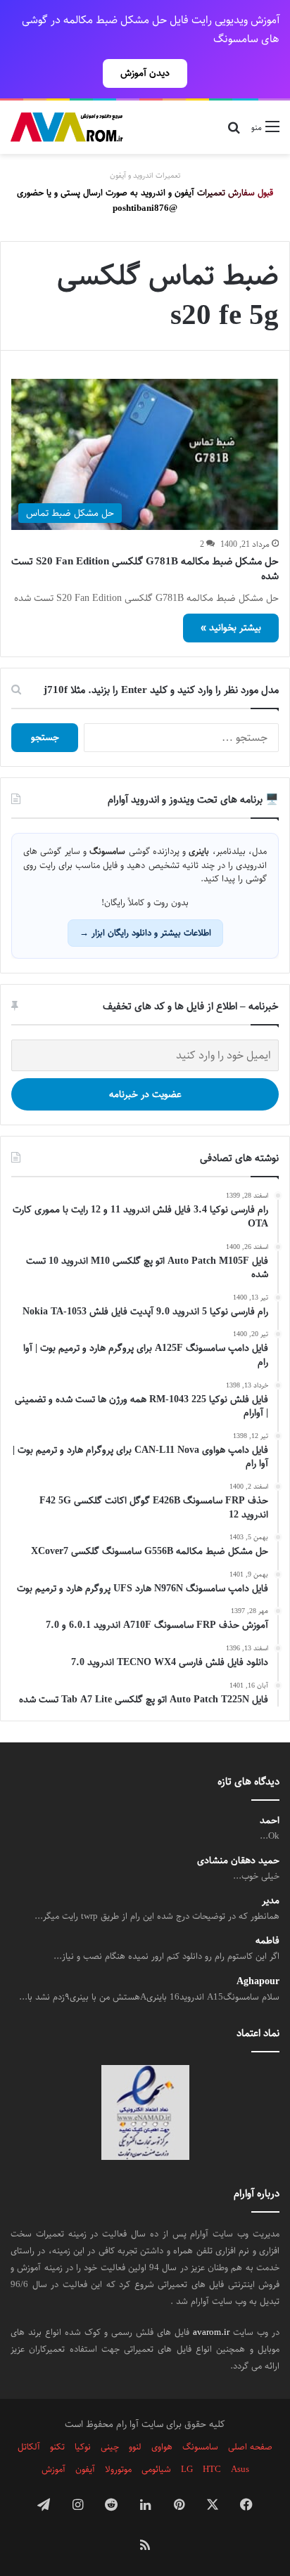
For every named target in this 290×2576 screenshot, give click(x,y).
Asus (240, 2469)
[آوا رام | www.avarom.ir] (67, 127)
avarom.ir (211, 2332)
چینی (110, 2447)
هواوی (162, 2447)
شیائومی (156, 2469)
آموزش (53, 2469)
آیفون (85, 2469)
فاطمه (267, 1941)
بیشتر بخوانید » (231, 628)
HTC (212, 2469)
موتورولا (118, 2469)
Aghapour (258, 1982)
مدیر (271, 1901)
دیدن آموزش (145, 73)
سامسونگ (200, 2447)
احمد (270, 1821)
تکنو (57, 2447)
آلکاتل (29, 2447)
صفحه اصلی (250, 2447)
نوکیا (83, 2447)
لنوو (135, 2447)
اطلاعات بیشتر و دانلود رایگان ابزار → (145, 933)
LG (187, 2469)
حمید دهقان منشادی (238, 1861)
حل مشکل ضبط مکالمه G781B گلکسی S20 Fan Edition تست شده (145, 569)
